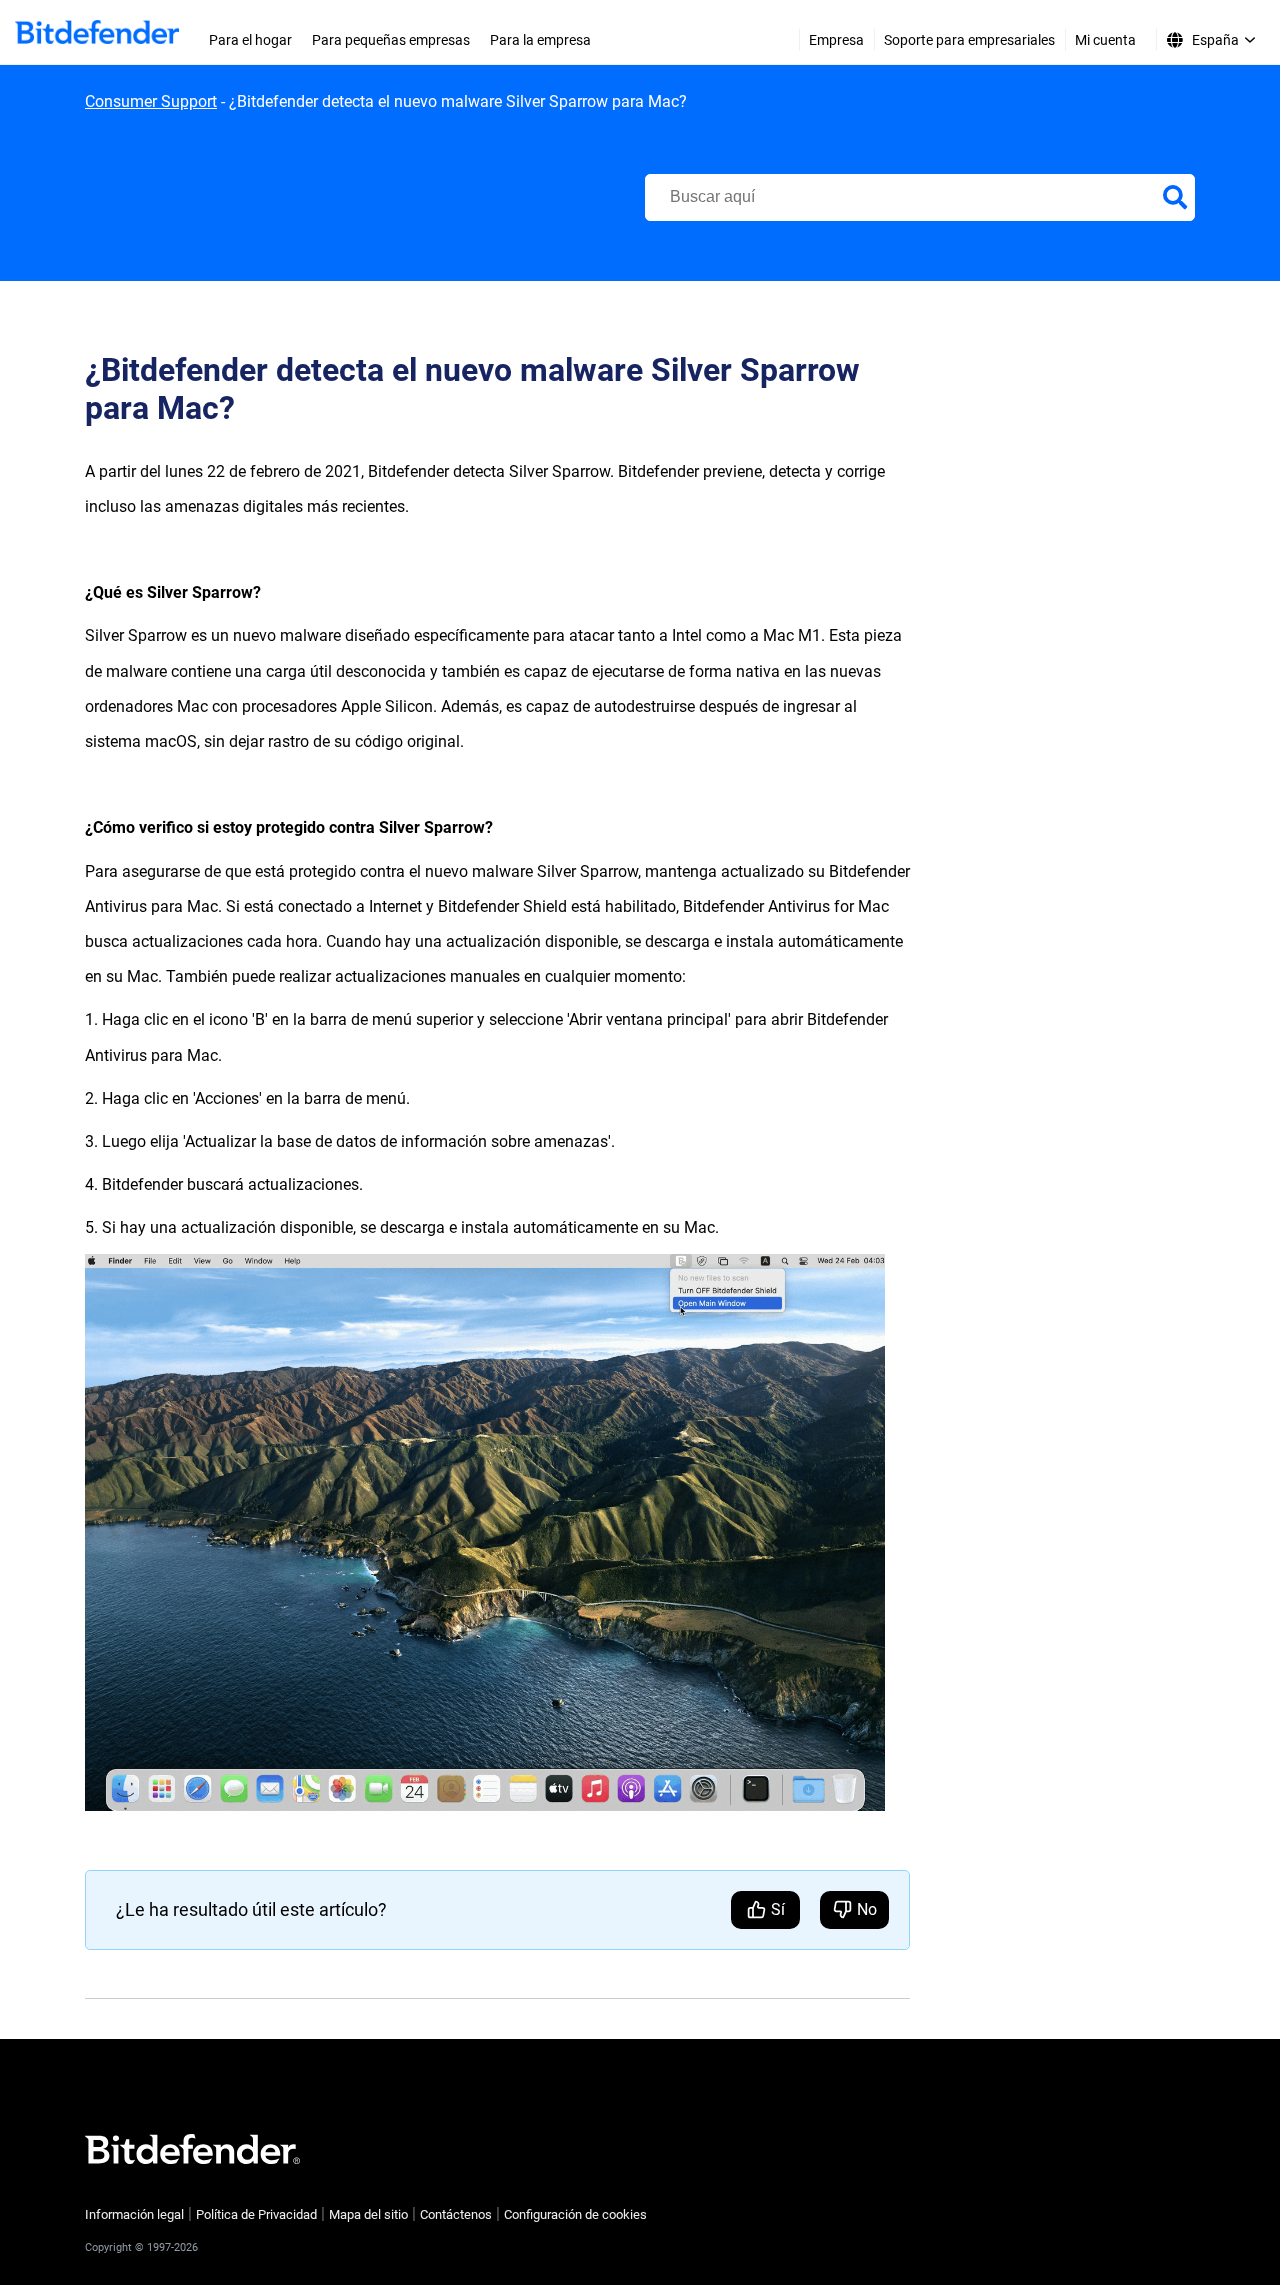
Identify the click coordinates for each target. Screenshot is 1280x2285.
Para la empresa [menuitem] (540, 40)
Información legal (134, 2214)
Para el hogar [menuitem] (250, 40)
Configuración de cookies (575, 2214)
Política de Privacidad (256, 2214)
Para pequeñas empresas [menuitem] (391, 40)
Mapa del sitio (368, 2214)
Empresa (836, 40)
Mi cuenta (1105, 40)
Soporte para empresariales (969, 40)
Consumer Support (151, 101)
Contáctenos (456, 2214)
